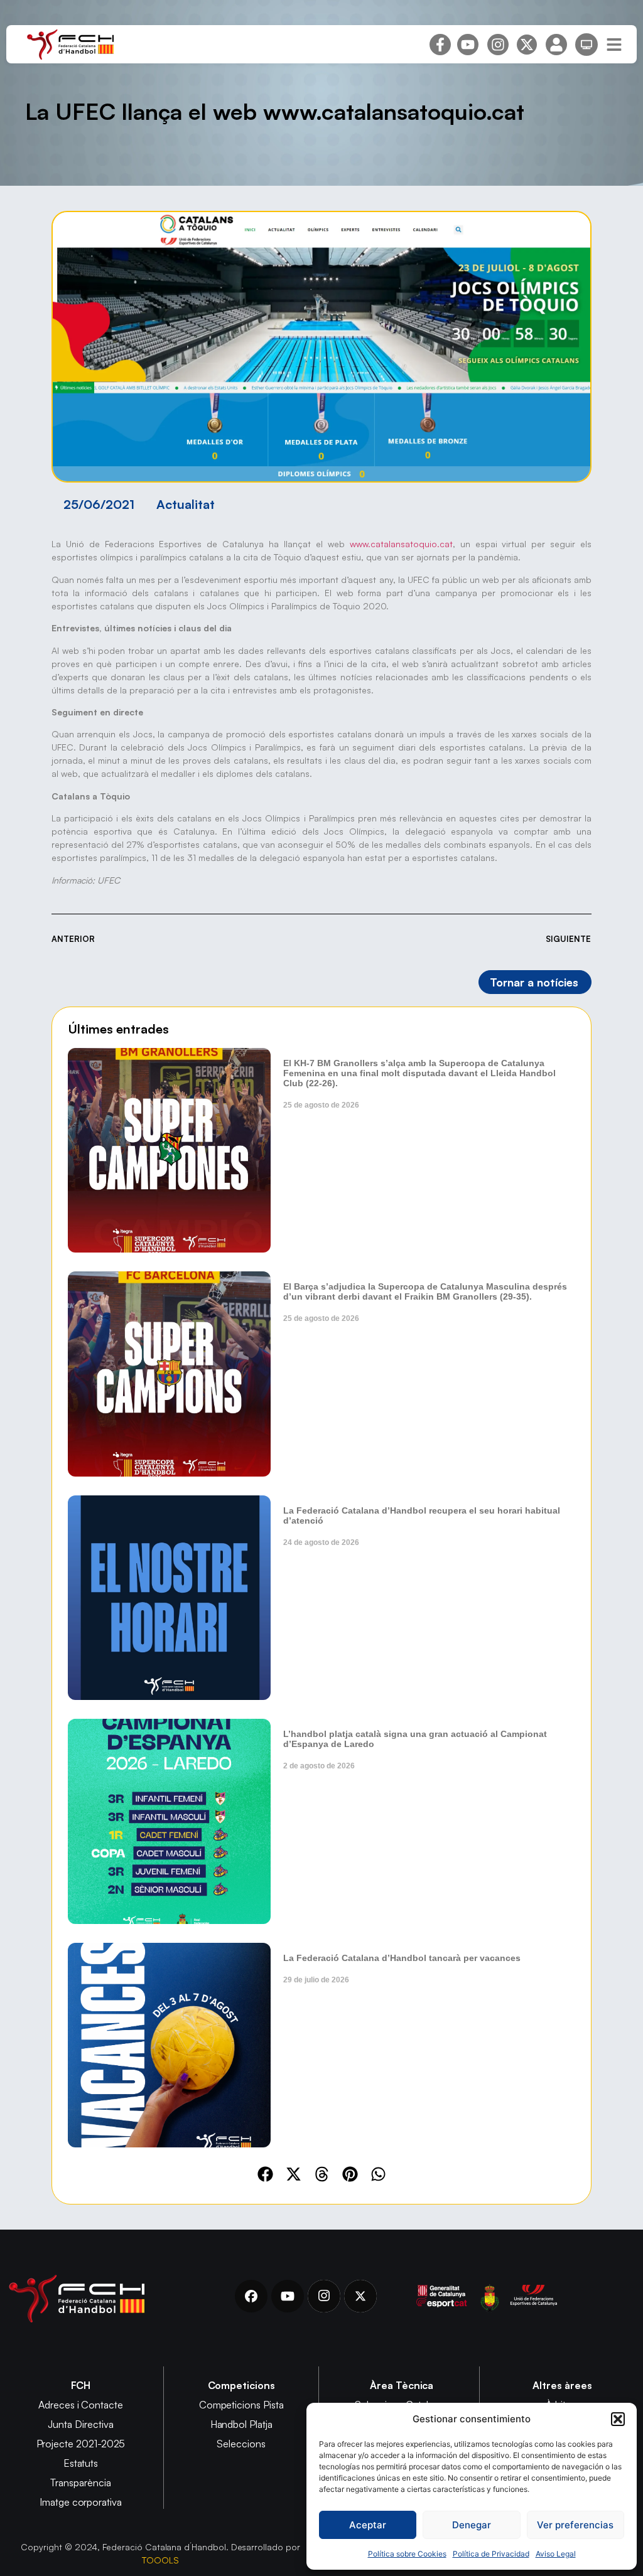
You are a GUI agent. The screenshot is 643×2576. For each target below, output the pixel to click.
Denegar (472, 2525)
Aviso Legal (556, 2554)
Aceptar (368, 2525)
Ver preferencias (575, 2525)
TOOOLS (160, 2560)
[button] (618, 2419)
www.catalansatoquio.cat (401, 544)
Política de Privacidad (491, 2554)
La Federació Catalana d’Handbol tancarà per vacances (402, 1958)
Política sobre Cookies (407, 2554)
